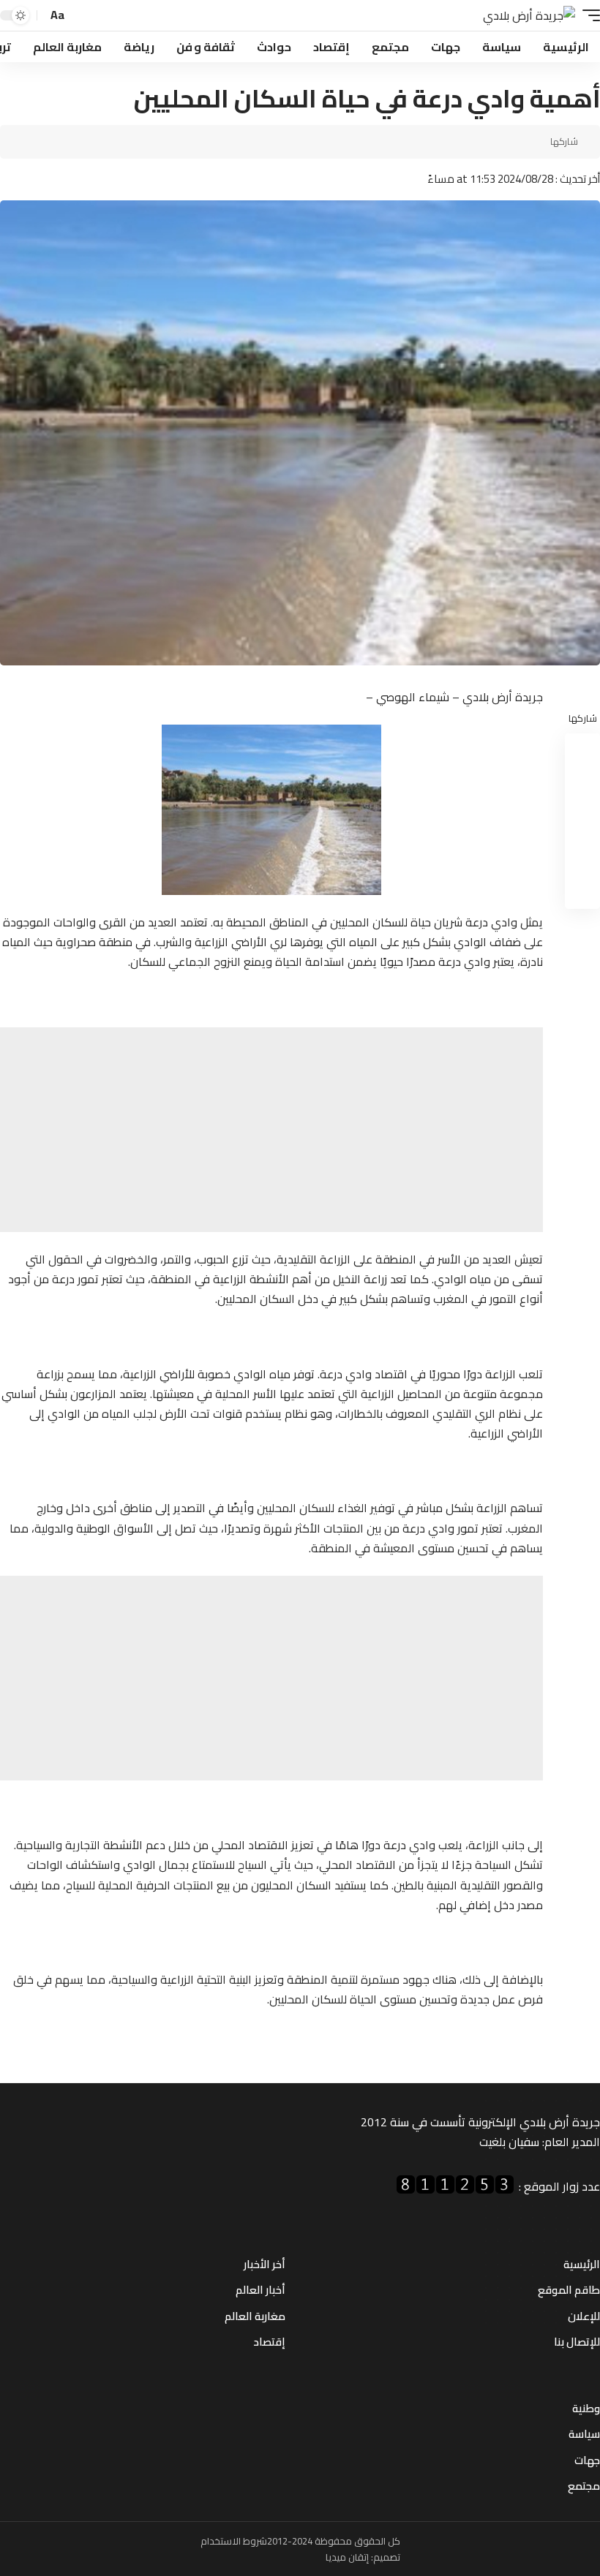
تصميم (387, 2557)
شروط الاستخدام (234, 2541)
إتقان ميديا (347, 2557)
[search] (80, 16)
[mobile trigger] (588, 16)
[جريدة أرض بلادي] (529, 16)
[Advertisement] (271, 1130)
